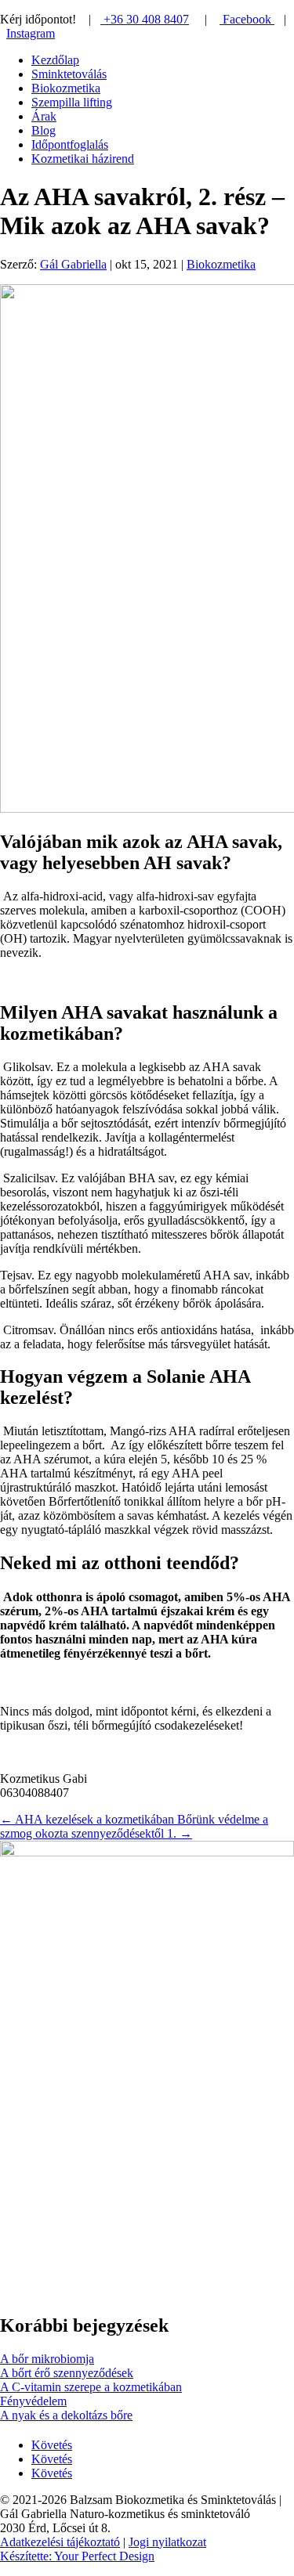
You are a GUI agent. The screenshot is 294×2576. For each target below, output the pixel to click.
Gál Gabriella (73, 264)
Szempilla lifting (72, 102)
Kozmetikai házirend (83, 159)
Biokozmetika (66, 88)
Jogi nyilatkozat (167, 2542)
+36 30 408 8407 (145, 19)
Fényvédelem (33, 2401)
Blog (44, 130)
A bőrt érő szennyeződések (67, 2373)
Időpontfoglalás (70, 144)
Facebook (247, 19)
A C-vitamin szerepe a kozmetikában (91, 2387)
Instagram (31, 33)
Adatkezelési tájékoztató (60, 2542)
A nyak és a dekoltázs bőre (66, 2415)
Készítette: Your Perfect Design (77, 2556)
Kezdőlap (55, 60)
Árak (44, 116)
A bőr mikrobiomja (47, 2359)
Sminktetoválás (69, 74)
